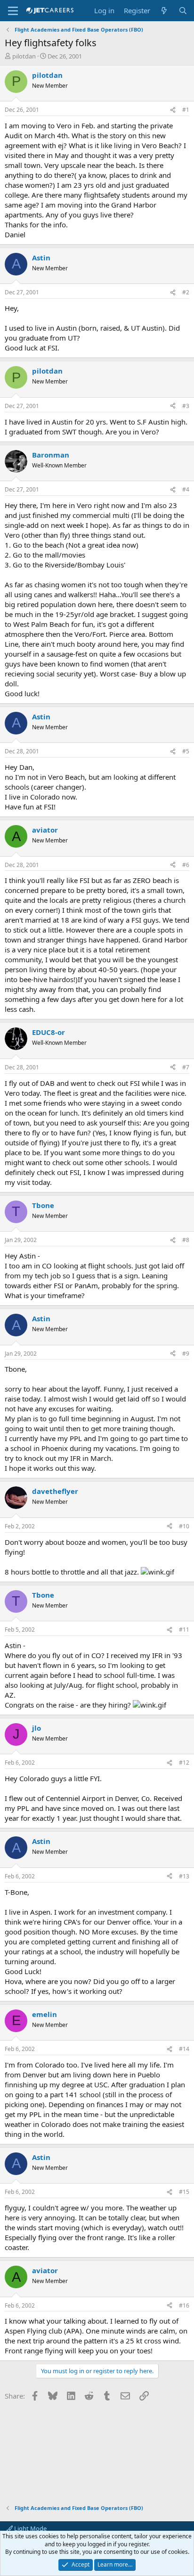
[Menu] (13, 11)
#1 (186, 110)
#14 (184, 2049)
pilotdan (24, 56)
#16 (184, 2305)
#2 (186, 292)
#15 (184, 2192)
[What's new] (164, 11)
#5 (186, 751)
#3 (186, 406)
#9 (186, 1354)
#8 (186, 1240)
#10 (184, 1526)
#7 (186, 1067)
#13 (184, 1876)
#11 (184, 1630)
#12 (184, 1763)
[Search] (183, 11)
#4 (186, 489)
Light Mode (30, 2528)
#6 (186, 865)
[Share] (173, 110)
